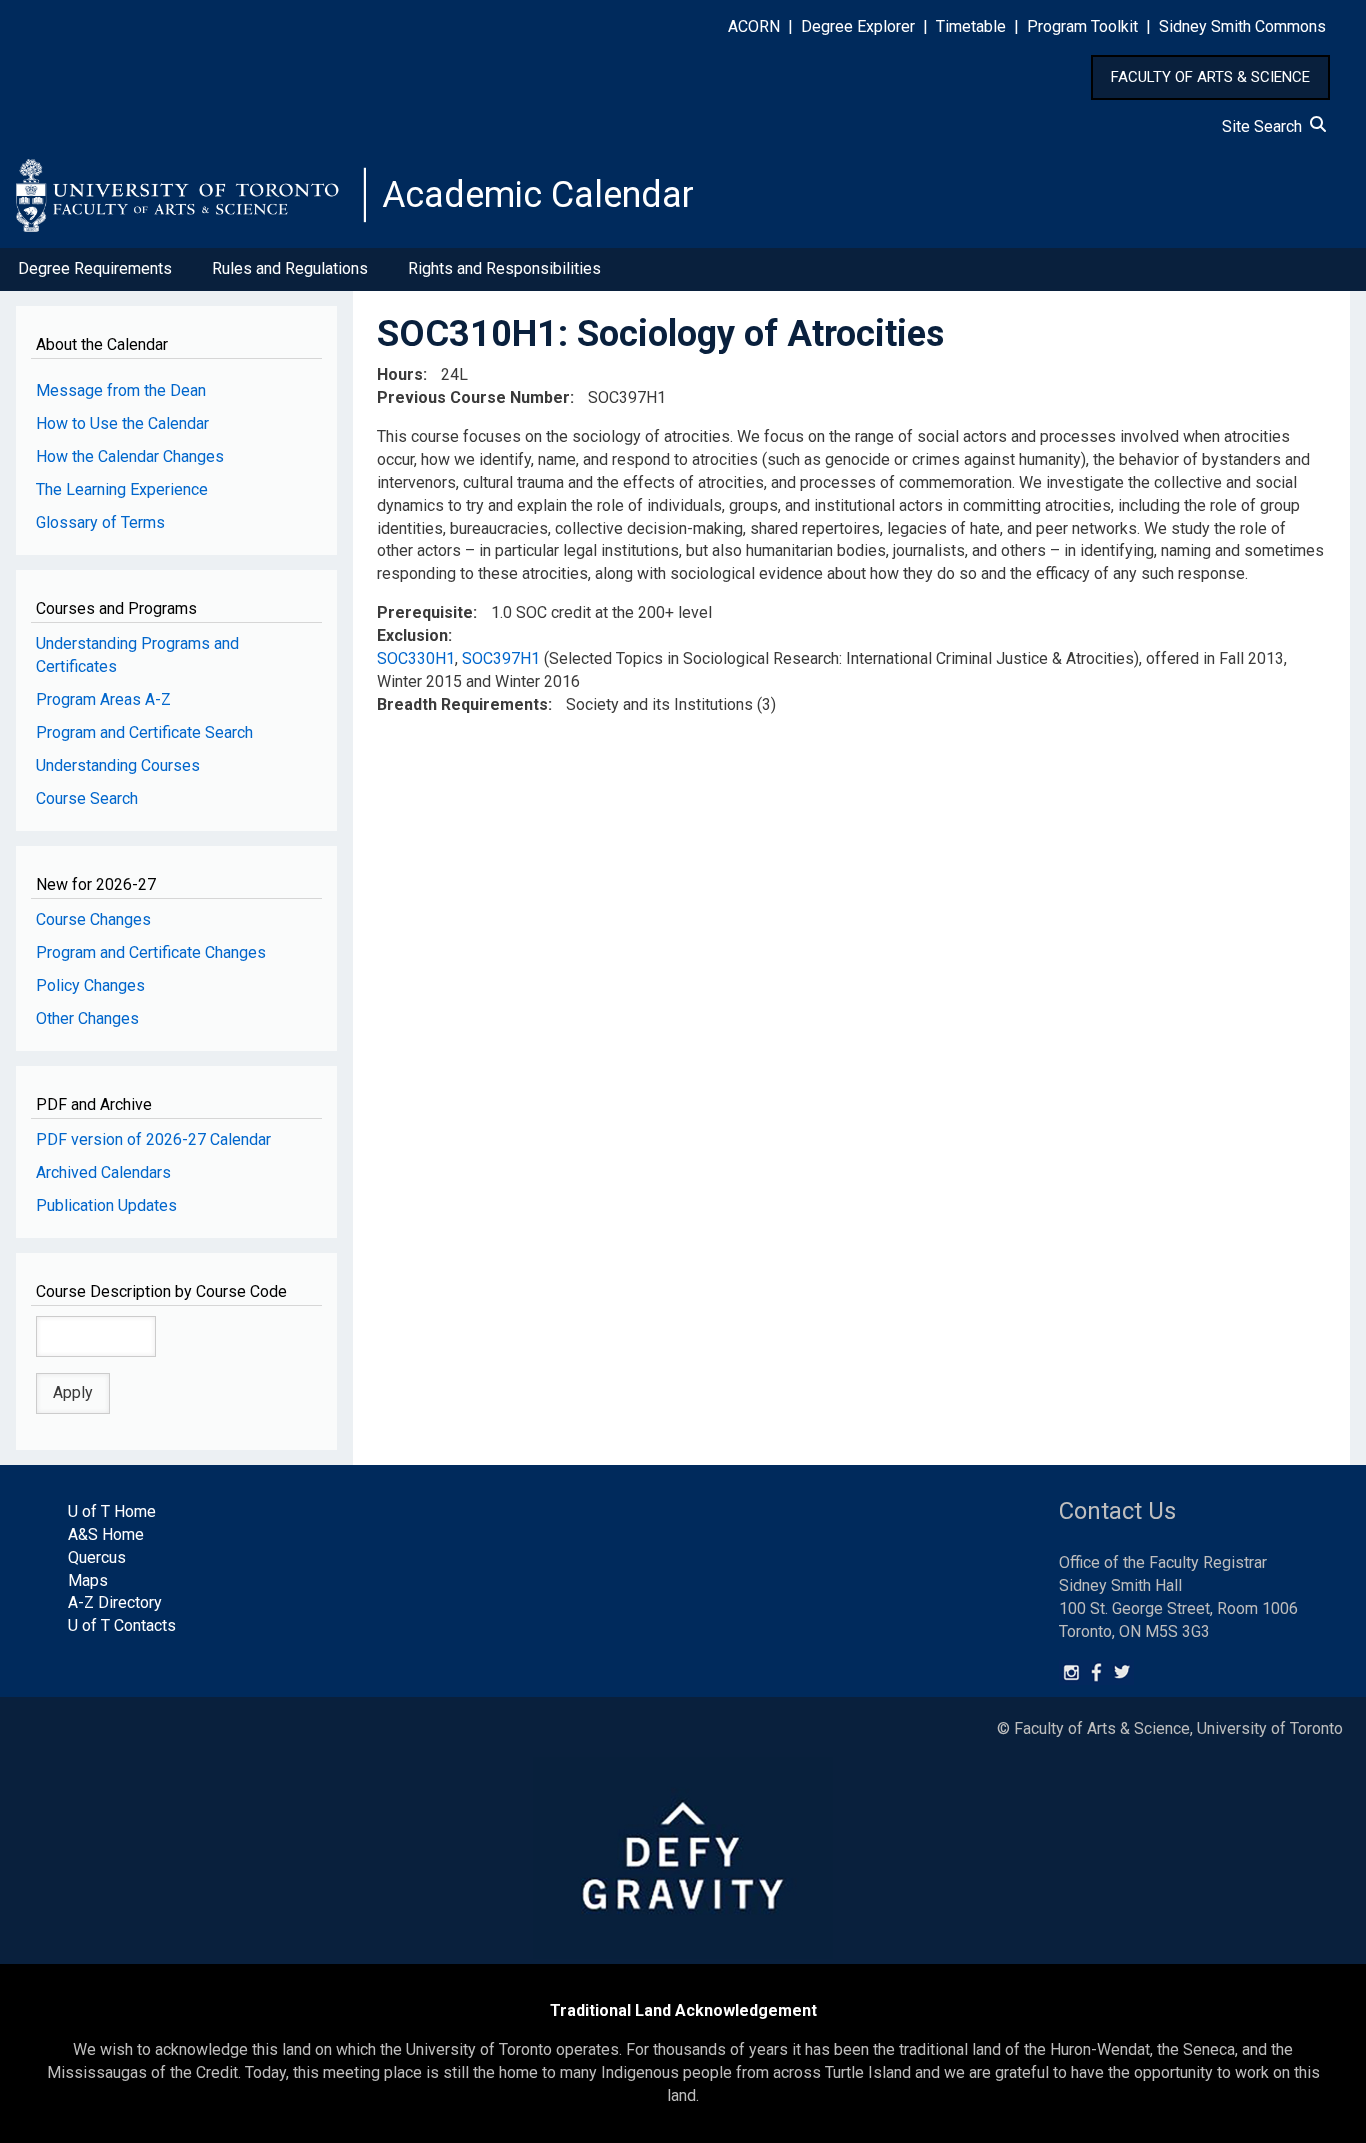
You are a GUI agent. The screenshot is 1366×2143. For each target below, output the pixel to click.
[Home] (191, 195)
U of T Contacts (122, 1625)
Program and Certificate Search (144, 732)
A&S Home (106, 1534)
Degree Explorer (858, 26)
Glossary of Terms (100, 522)
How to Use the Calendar (122, 423)
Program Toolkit (1082, 26)
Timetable (971, 26)
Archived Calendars (103, 1172)
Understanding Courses (118, 765)
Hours (400, 374)
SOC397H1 (501, 658)
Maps (88, 1580)
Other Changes (87, 1018)
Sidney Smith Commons (1242, 26)
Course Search (87, 798)
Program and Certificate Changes (151, 952)
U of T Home (112, 1511)
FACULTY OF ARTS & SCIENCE (1210, 77)
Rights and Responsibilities (504, 268)
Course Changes (93, 919)
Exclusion (412, 635)
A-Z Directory (115, 1602)
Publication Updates (106, 1205)
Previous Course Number (473, 397)
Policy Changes (90, 985)
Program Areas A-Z (103, 699)
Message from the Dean (121, 390)
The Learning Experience (122, 489)
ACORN (754, 26)
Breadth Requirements (462, 704)
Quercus (97, 1557)
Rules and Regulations (290, 268)
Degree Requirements (95, 268)
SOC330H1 (416, 658)
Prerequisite (425, 612)
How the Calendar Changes (130, 456)
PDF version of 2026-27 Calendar (153, 1139)
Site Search (1266, 126)
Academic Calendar (538, 195)
